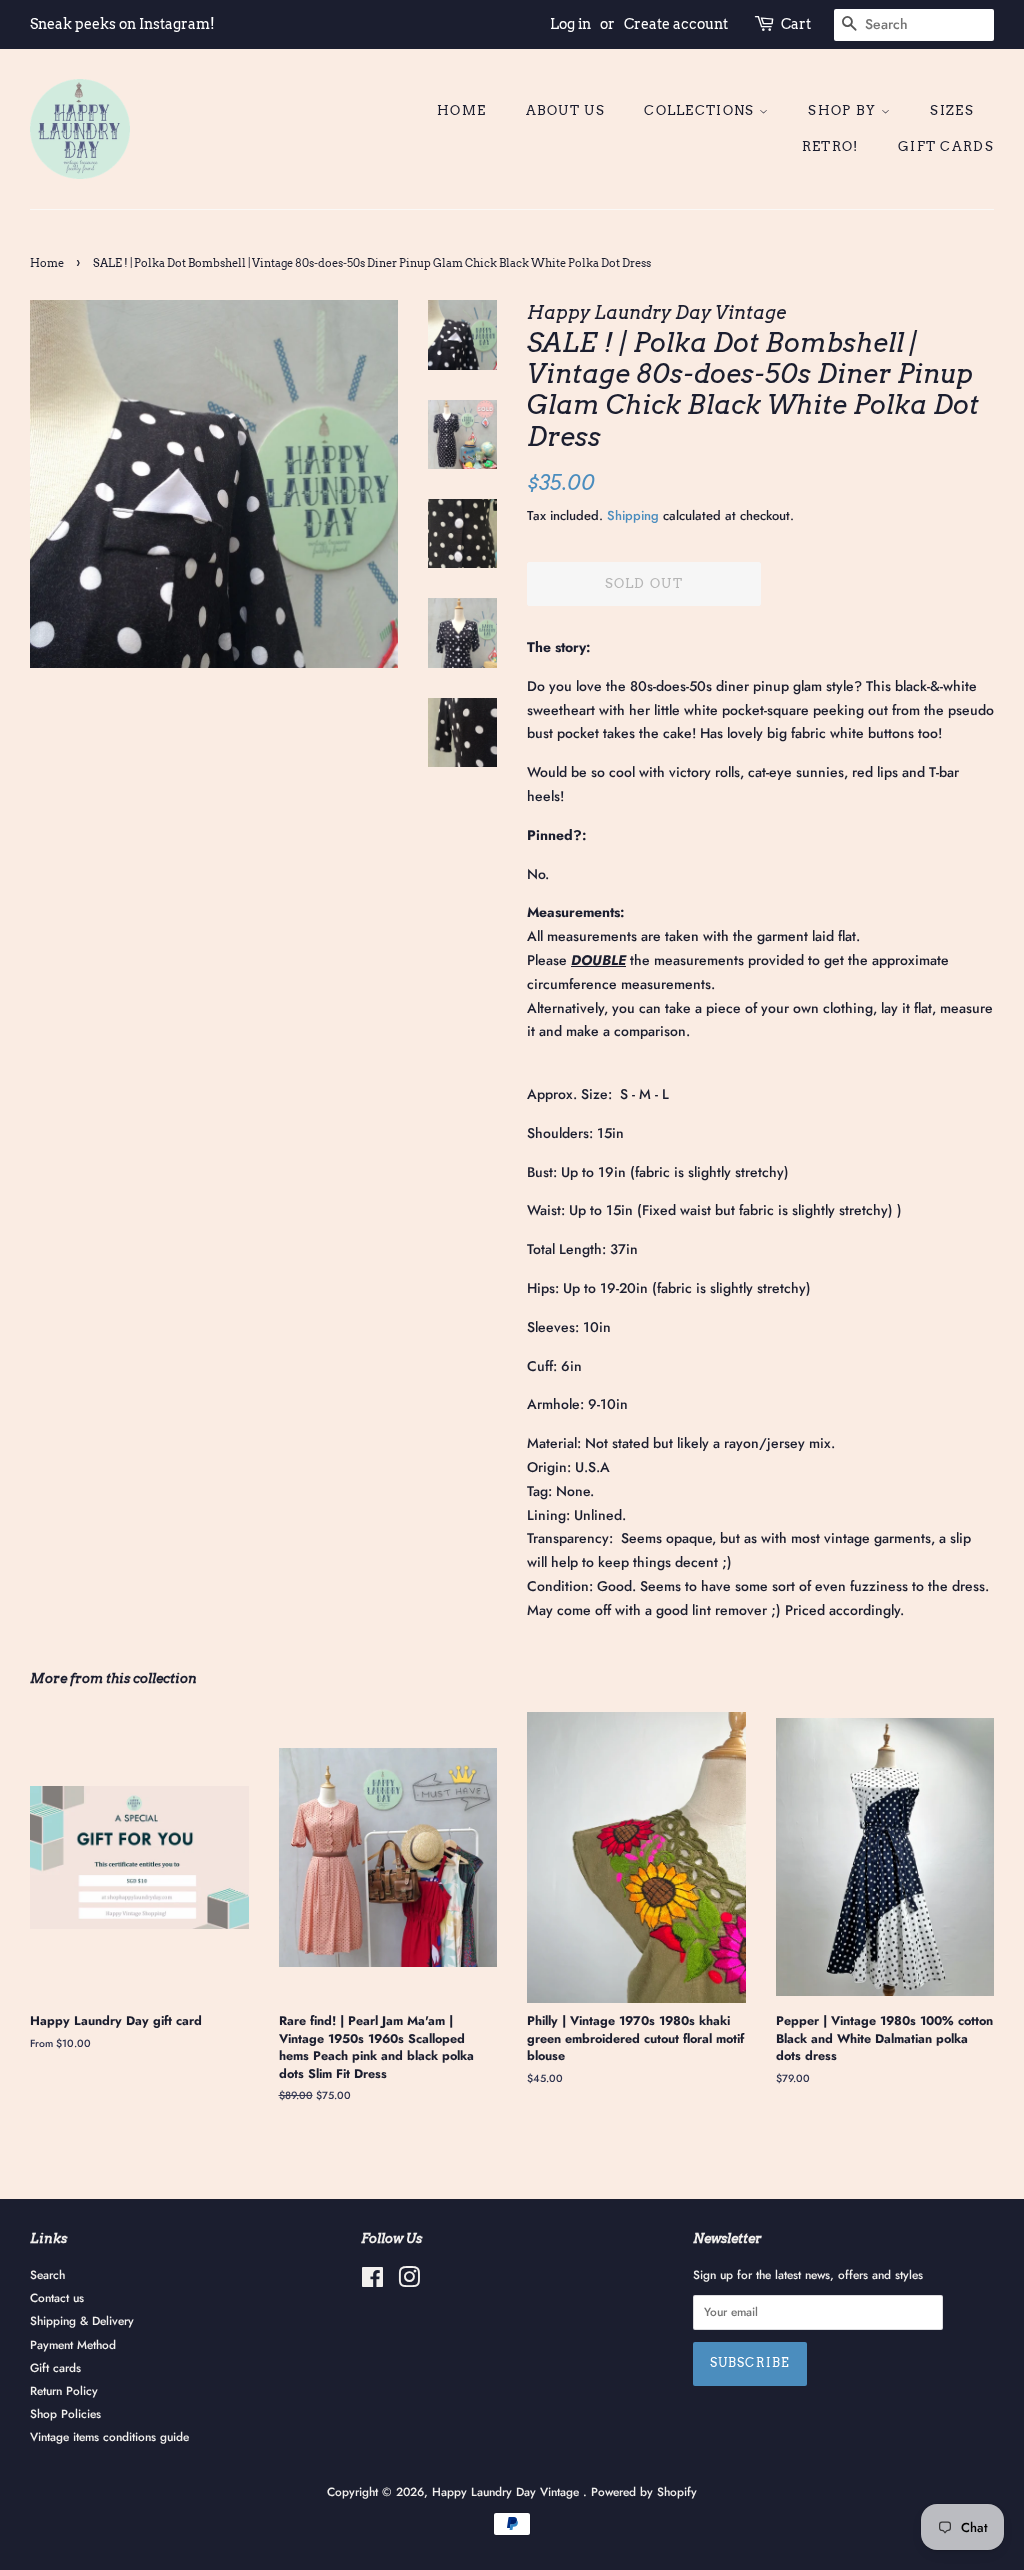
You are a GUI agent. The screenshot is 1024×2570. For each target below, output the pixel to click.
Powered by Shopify (644, 2491)
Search (47, 2274)
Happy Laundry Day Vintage (507, 2491)
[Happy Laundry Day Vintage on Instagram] (409, 2281)
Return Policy (64, 2390)
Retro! (830, 146)
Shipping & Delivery (82, 2320)
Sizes (952, 110)
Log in (570, 24)
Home (461, 110)
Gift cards (946, 146)
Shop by (844, 110)
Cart (796, 24)
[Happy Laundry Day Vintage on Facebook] (372, 2281)
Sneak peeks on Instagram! (122, 24)
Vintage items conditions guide (109, 2436)
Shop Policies (65, 2413)
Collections (701, 110)
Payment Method (73, 2344)
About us (565, 110)
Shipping (633, 515)
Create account (676, 24)
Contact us (57, 2297)
